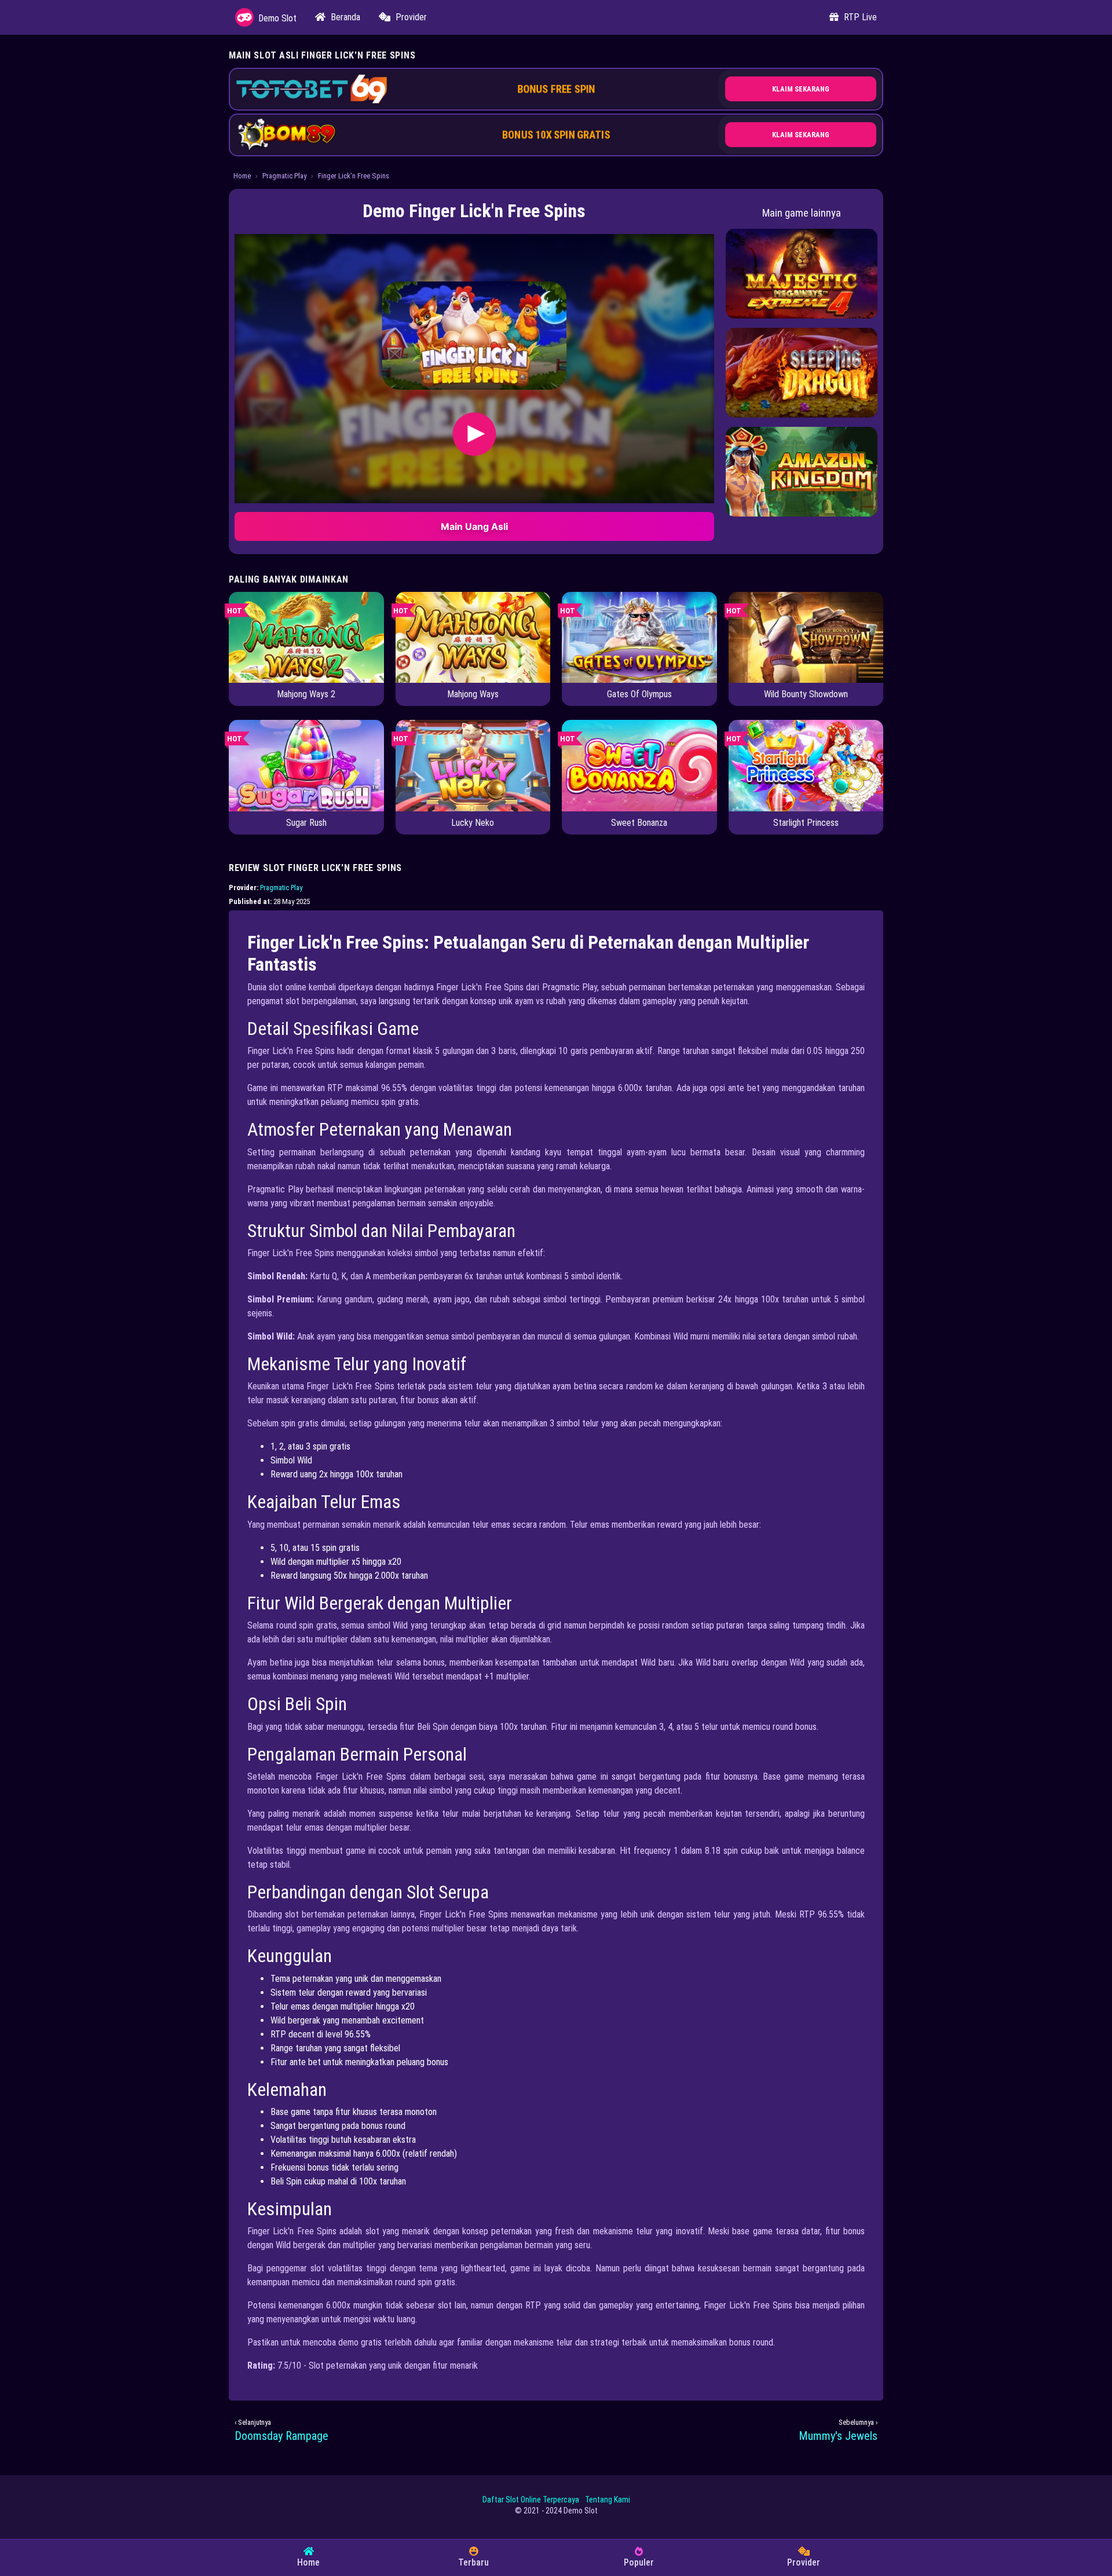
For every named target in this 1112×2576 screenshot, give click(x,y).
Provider (410, 17)
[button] (474, 336)
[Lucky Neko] (473, 765)
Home (242, 176)
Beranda (344, 17)
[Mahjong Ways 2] (306, 637)
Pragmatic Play (284, 176)
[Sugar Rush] (306, 765)
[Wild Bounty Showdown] (806, 637)
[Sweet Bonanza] (639, 765)
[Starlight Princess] (806, 765)
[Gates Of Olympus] (639, 637)
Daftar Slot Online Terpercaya (531, 2500)
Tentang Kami (608, 2500)
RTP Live (859, 17)
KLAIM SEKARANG (801, 89)
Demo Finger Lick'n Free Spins (474, 211)
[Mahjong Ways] (473, 637)
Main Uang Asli (474, 526)
